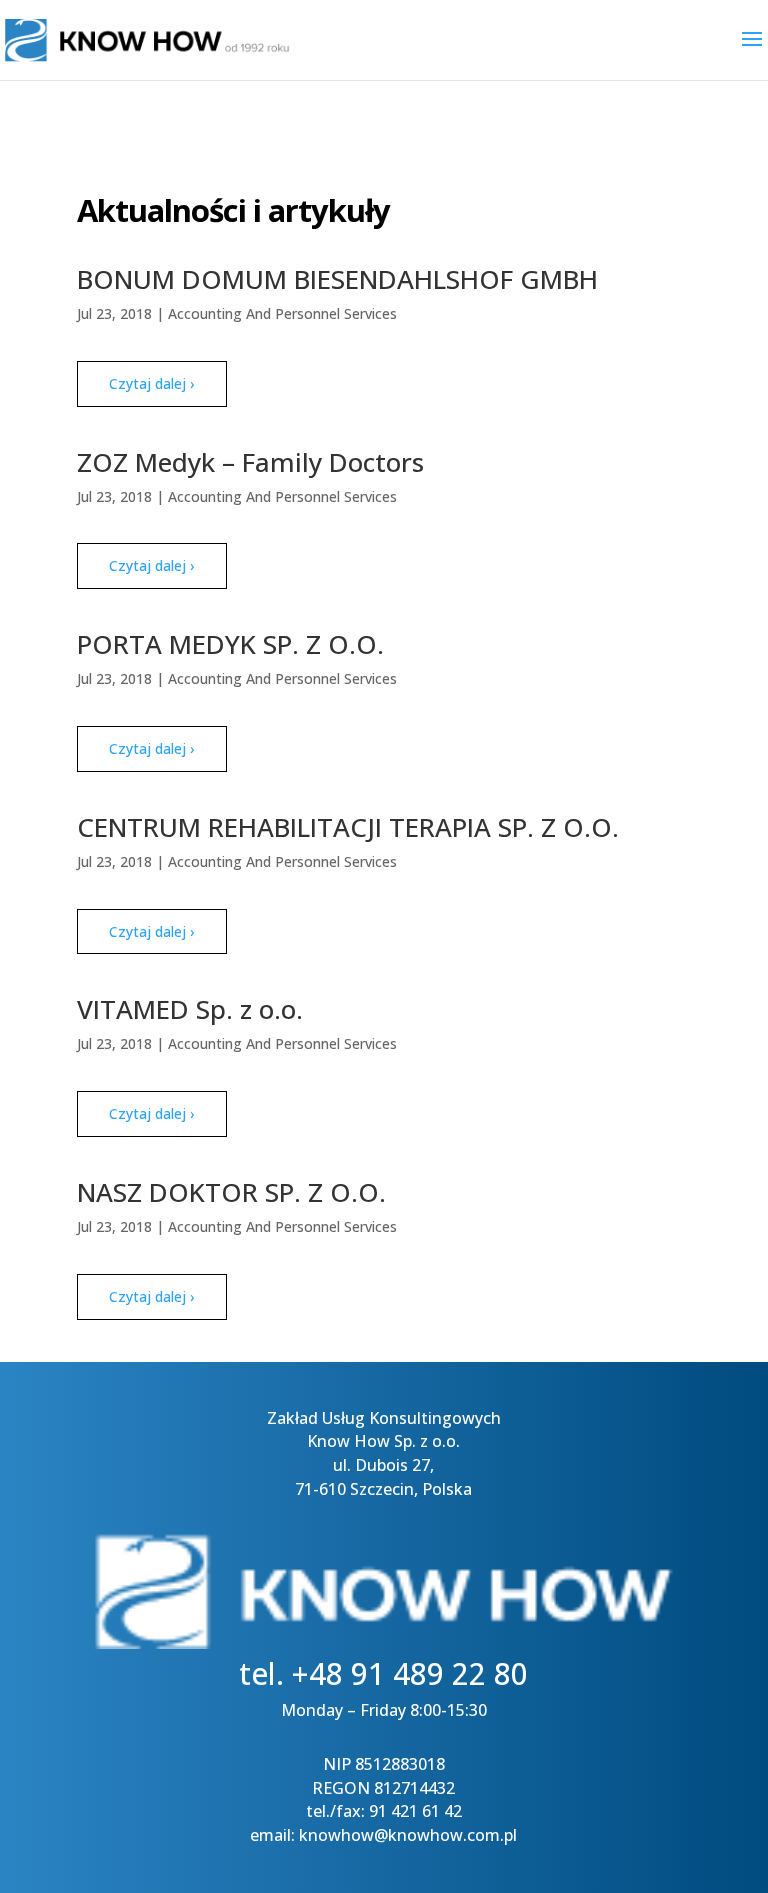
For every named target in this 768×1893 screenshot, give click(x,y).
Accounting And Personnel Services (282, 313)
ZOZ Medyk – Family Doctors (250, 462)
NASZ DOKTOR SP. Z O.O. (231, 1192)
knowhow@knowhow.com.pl (408, 1835)
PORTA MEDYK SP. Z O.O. (230, 644)
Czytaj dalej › (151, 383)
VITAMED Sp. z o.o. (190, 1009)
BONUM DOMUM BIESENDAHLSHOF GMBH (337, 279)
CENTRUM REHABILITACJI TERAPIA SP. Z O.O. (348, 827)
